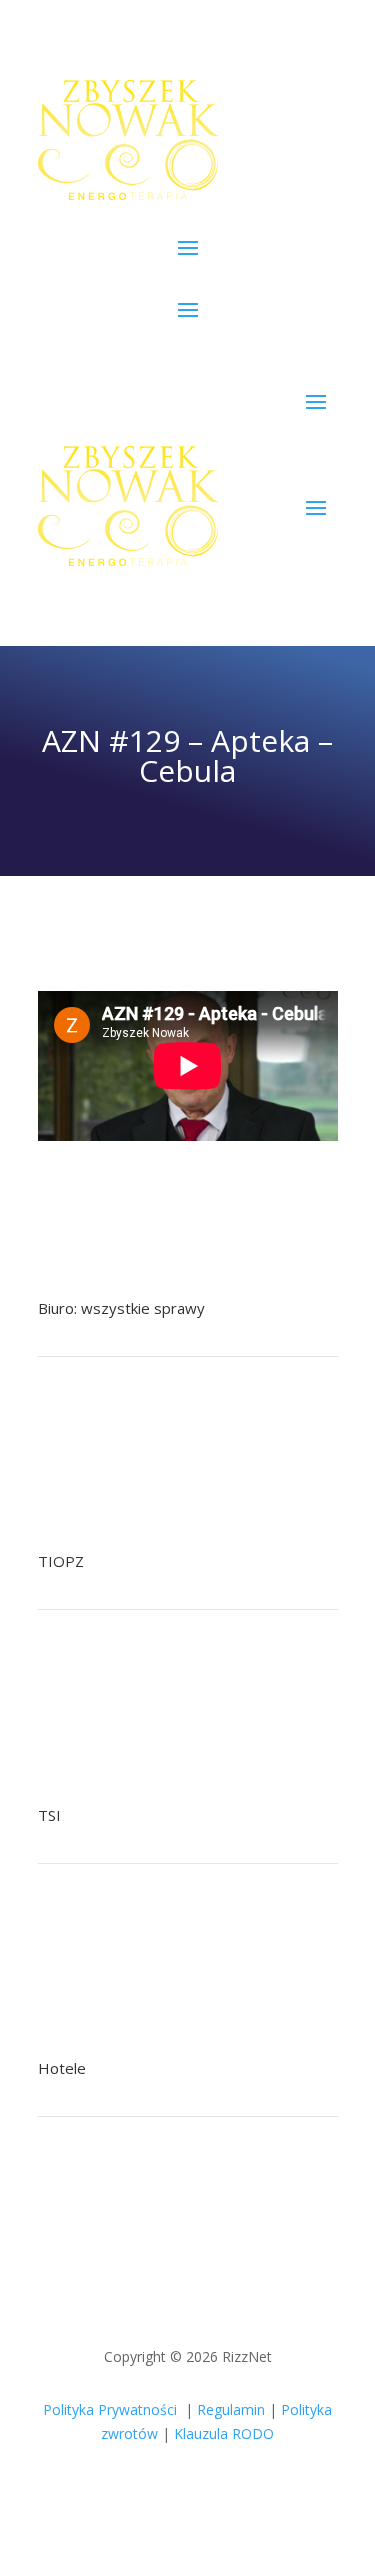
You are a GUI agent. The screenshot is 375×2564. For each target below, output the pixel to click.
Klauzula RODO (224, 2433)
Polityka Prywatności (110, 2409)
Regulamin (231, 2409)
